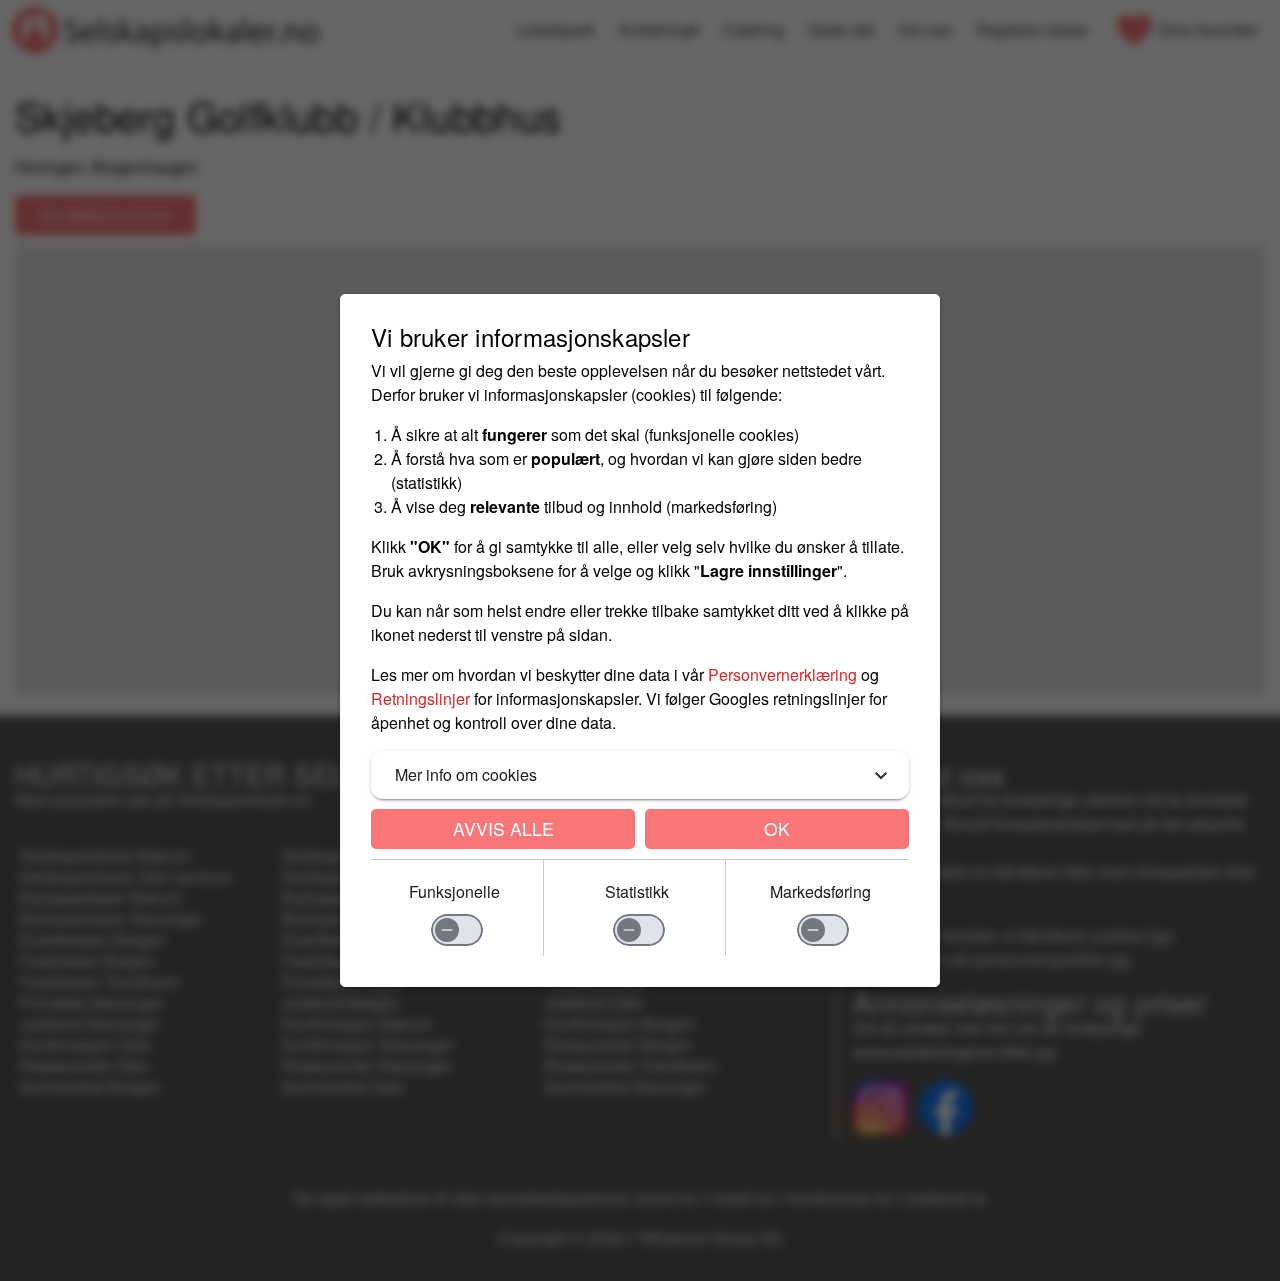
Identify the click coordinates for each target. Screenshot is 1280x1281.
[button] (640, 775)
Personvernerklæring (782, 674)
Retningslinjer (420, 698)
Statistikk (637, 891)
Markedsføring (820, 891)
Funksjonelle (454, 891)
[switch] (457, 930)
